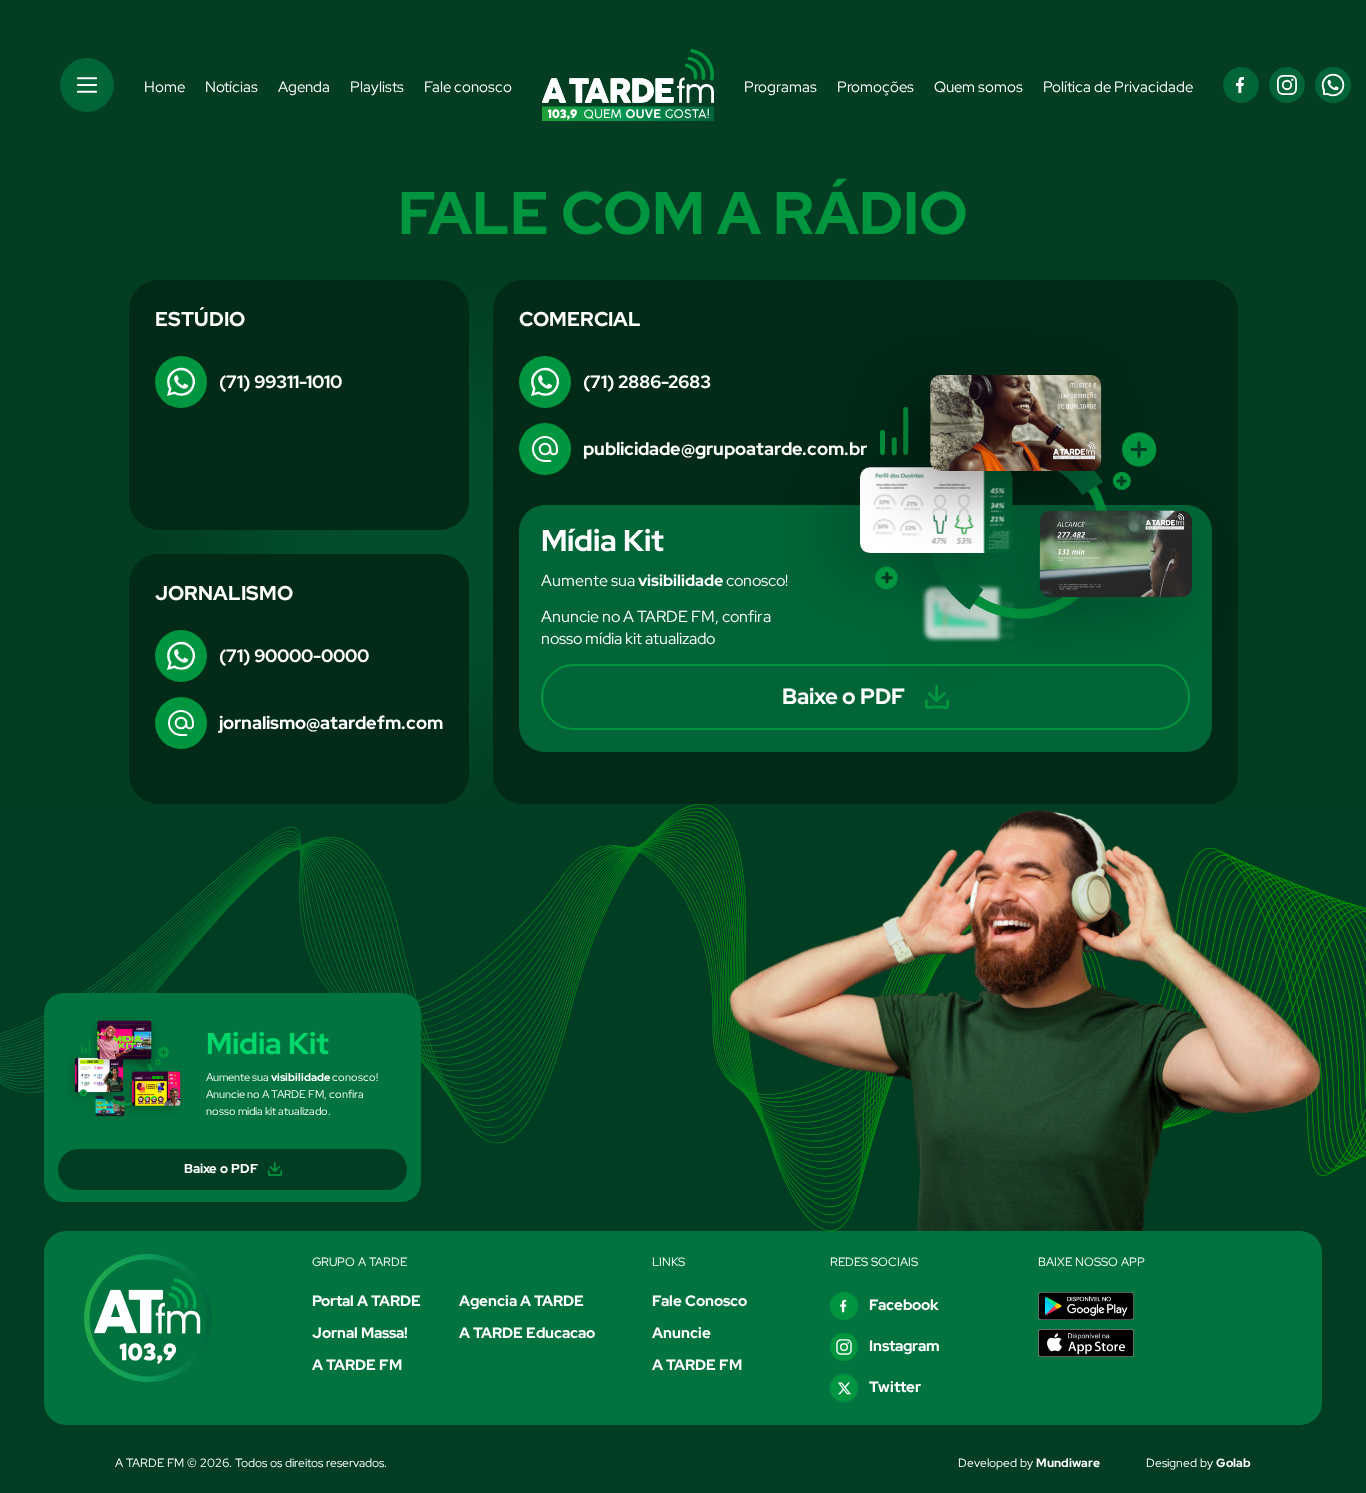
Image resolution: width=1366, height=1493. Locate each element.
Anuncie (681, 1333)
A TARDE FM (357, 1365)
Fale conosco (468, 87)
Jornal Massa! (360, 1333)
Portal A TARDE (366, 1301)
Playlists (377, 87)
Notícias (231, 87)
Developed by (1029, 1463)
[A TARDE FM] (169, 1318)
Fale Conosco (699, 1301)
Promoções (875, 87)
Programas (780, 87)
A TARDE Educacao (527, 1333)
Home (164, 87)
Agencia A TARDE (521, 1301)
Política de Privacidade (1118, 87)
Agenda (304, 87)
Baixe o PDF (221, 1168)
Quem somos (978, 87)
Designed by (1198, 1463)
